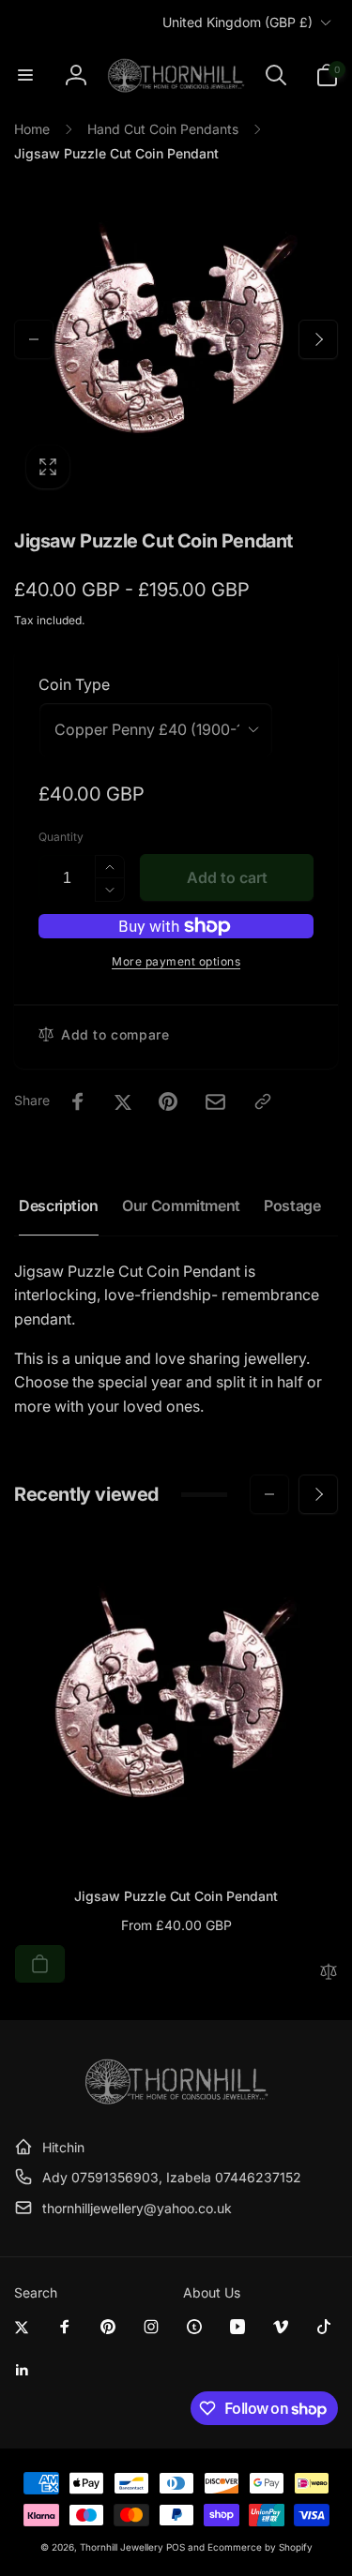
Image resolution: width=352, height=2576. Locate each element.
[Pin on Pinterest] (168, 1101)
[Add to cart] (40, 1964)
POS (176, 2547)
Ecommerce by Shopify (260, 2547)
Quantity (61, 837)
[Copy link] (263, 1101)
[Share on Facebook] (78, 1101)
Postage (292, 1206)
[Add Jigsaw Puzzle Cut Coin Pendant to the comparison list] (329, 1973)
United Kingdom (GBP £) (237, 22)
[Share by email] (215, 1102)
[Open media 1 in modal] (176, 339)
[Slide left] (34, 339)
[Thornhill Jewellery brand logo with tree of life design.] (176, 2101)
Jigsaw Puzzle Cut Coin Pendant (176, 1896)
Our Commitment (181, 1206)
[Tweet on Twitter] (123, 1101)
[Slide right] (318, 339)
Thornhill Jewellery (122, 2547)
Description (59, 1206)
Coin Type (74, 684)
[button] (25, 75)
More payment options (176, 961)
